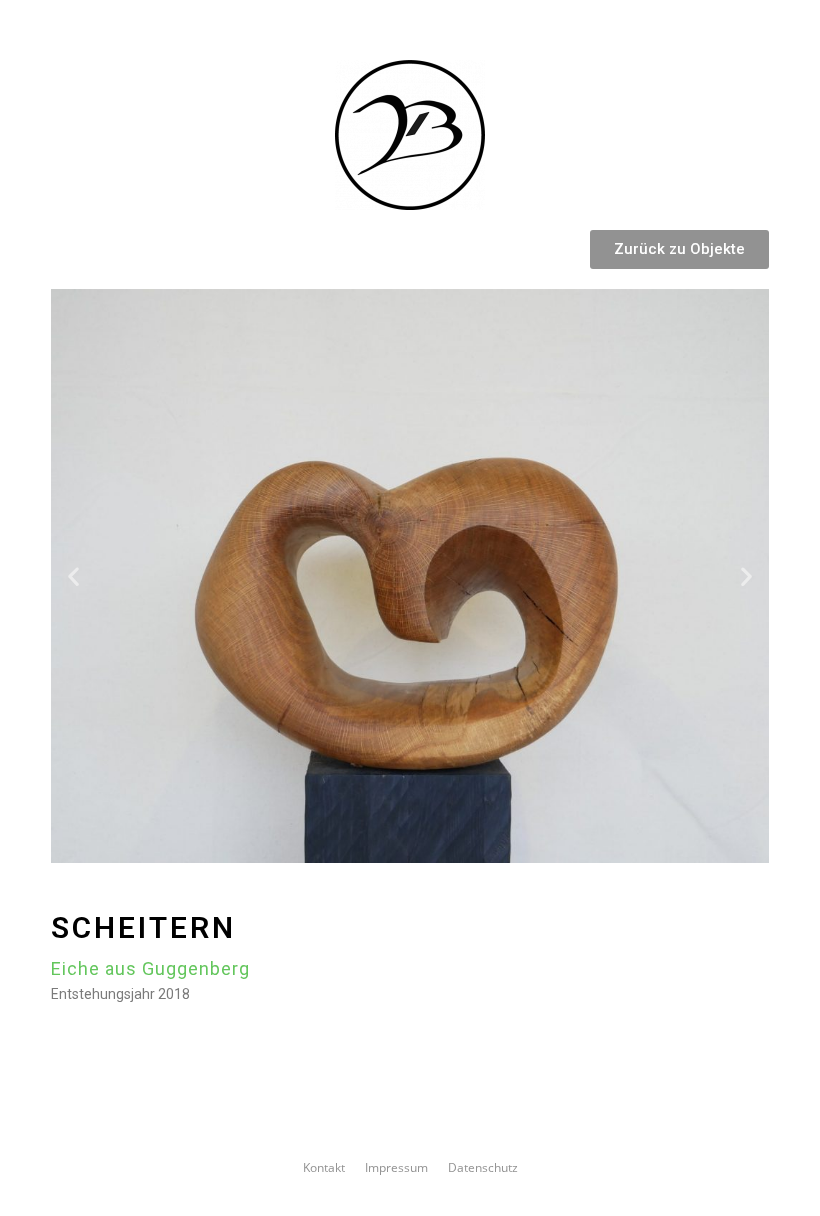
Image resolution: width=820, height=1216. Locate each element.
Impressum (396, 1167)
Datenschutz (483, 1167)
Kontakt (324, 1167)
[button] (679, 249)
